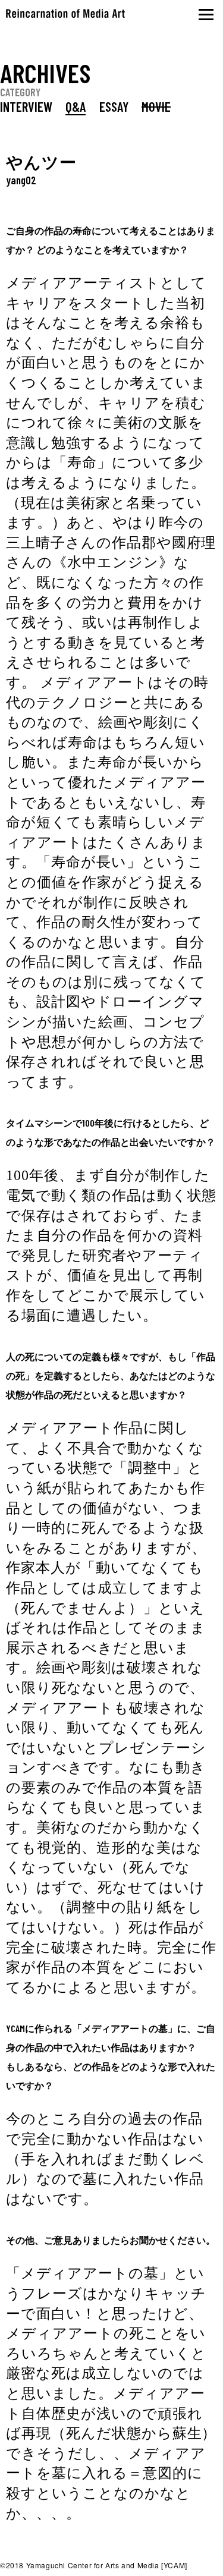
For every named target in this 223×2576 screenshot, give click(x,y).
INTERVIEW (26, 106)
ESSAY (114, 106)
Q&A (76, 106)
